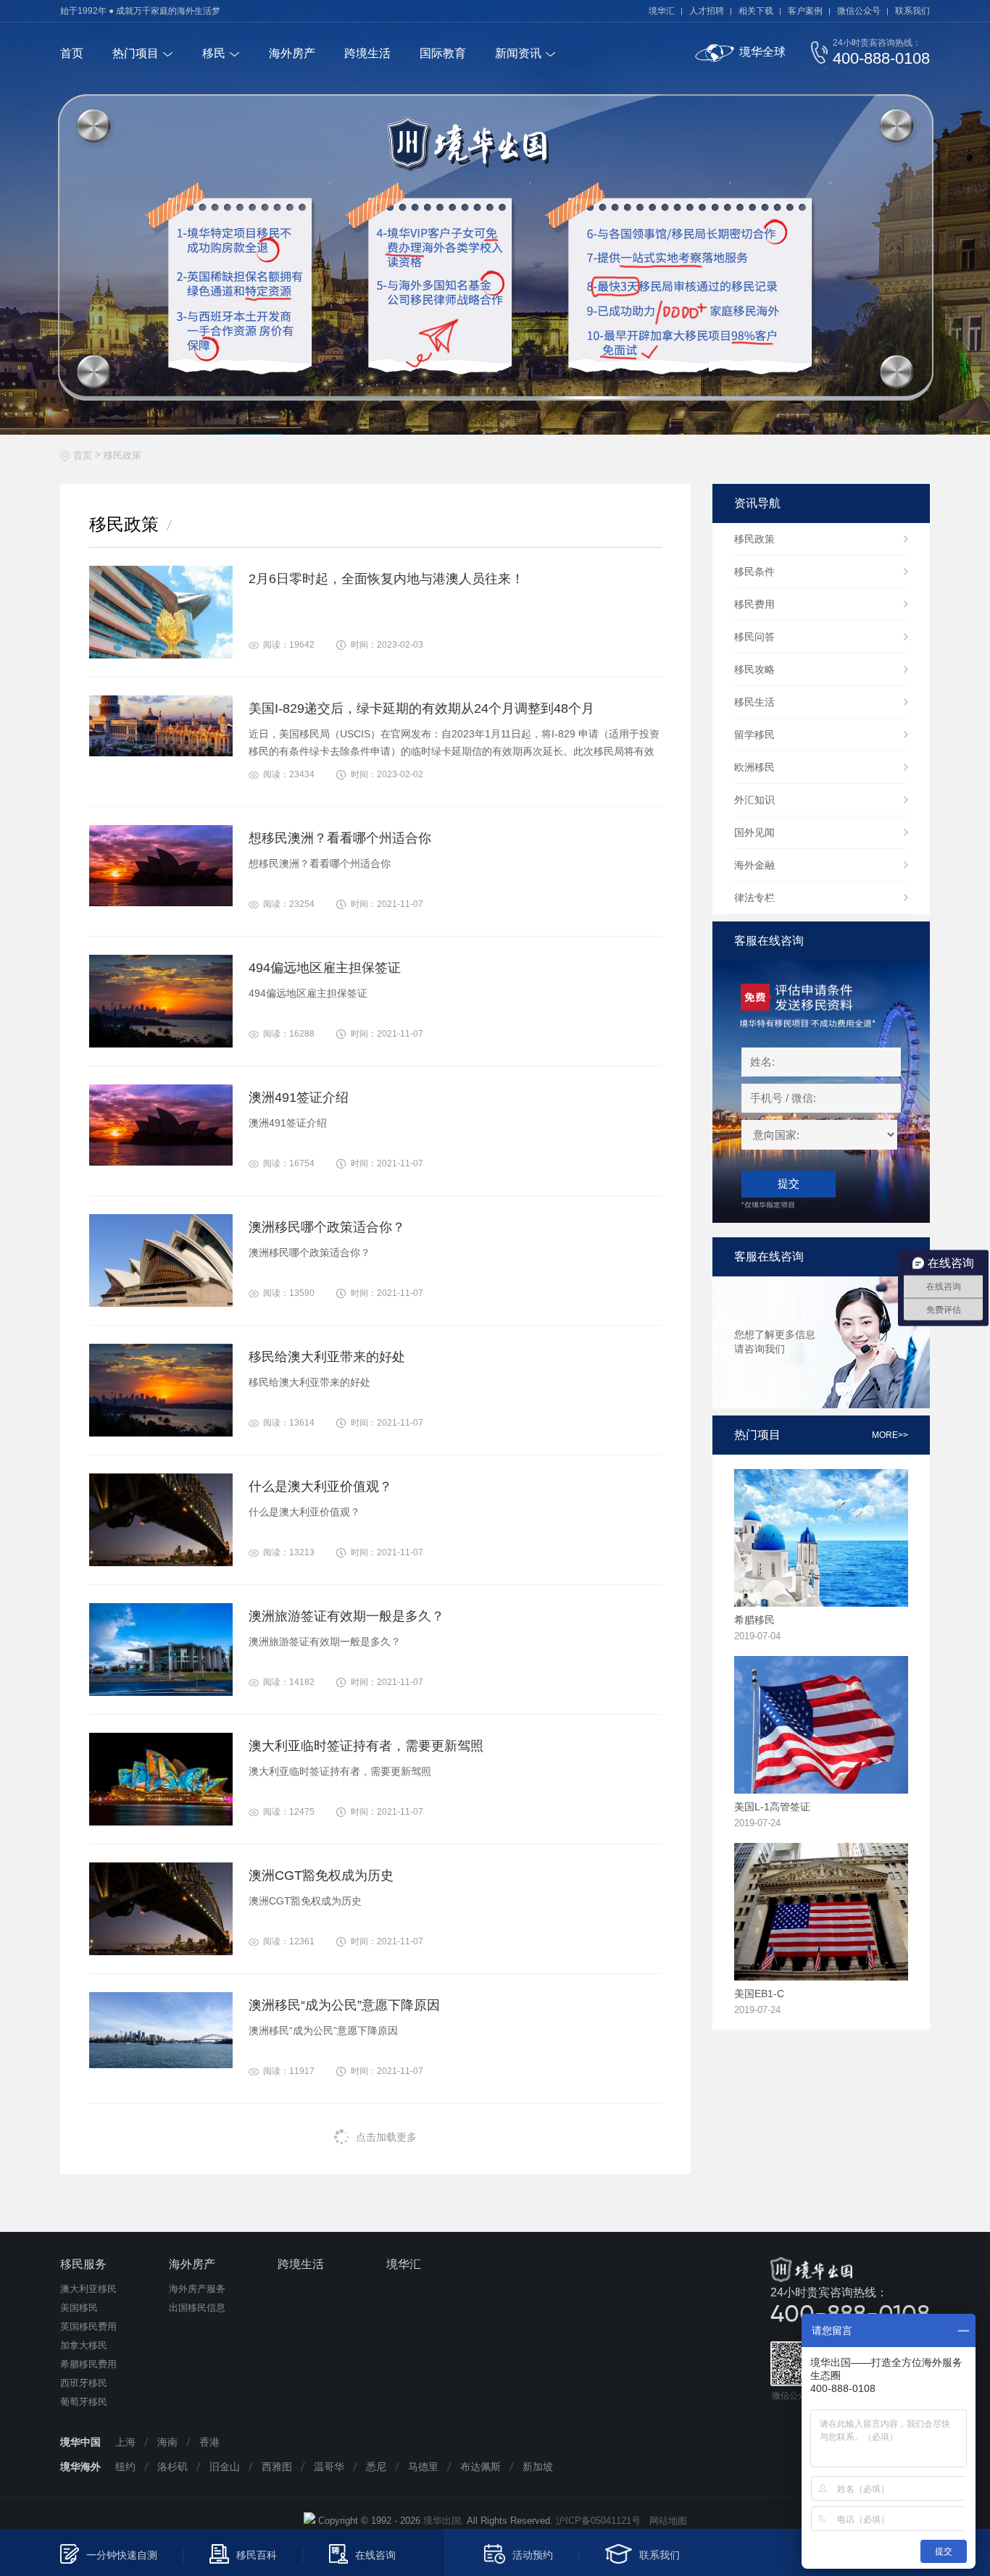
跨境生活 (367, 53)
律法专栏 (754, 898)
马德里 (423, 2467)
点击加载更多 (386, 2137)
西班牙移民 (84, 2383)
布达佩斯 (481, 2467)
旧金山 (225, 2467)
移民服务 (83, 2264)
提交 (789, 1183)
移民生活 (754, 702)
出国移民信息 (197, 2308)
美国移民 (79, 2308)
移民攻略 (754, 669)
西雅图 (277, 2467)
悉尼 (376, 2467)
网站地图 (664, 2521)
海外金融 (754, 865)
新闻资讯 (518, 53)
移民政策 (122, 455)
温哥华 (329, 2467)
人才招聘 (707, 11)
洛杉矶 (172, 2467)
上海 (125, 2442)
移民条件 (754, 572)
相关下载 (756, 11)
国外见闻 (754, 832)
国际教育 (443, 53)
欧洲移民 (754, 767)
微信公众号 (859, 11)
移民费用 (754, 604)
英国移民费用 (88, 2326)
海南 (167, 2442)
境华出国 (442, 2521)
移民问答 (754, 637)
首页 (72, 53)
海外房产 (292, 53)
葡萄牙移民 (84, 2402)
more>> (890, 1435)
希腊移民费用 (88, 2364)
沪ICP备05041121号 (598, 2521)
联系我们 (912, 11)
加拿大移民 (84, 2345)
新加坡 (538, 2467)
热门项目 (136, 53)
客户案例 (805, 11)
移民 (214, 53)
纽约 (125, 2467)
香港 (209, 2442)
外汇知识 (754, 800)
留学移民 (754, 735)
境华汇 (662, 11)
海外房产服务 (197, 2289)
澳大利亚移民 (88, 2289)
